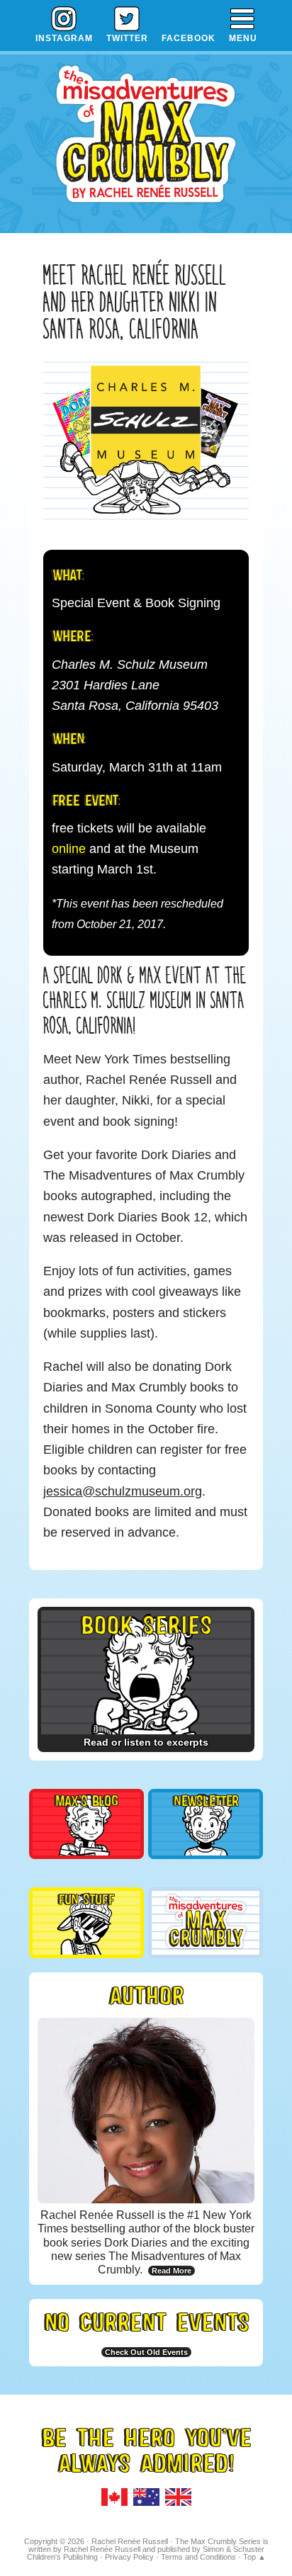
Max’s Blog (86, 1800)
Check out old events (146, 2352)
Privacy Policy (129, 2557)
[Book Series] (146, 1728)
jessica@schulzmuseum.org (123, 1491)
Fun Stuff (86, 1898)
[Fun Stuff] (86, 1948)
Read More (172, 2271)
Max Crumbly (146, 141)
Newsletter (206, 1800)
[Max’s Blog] (86, 1849)
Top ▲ (254, 2557)
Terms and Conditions (198, 2557)
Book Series (146, 1623)
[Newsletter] (206, 1849)
